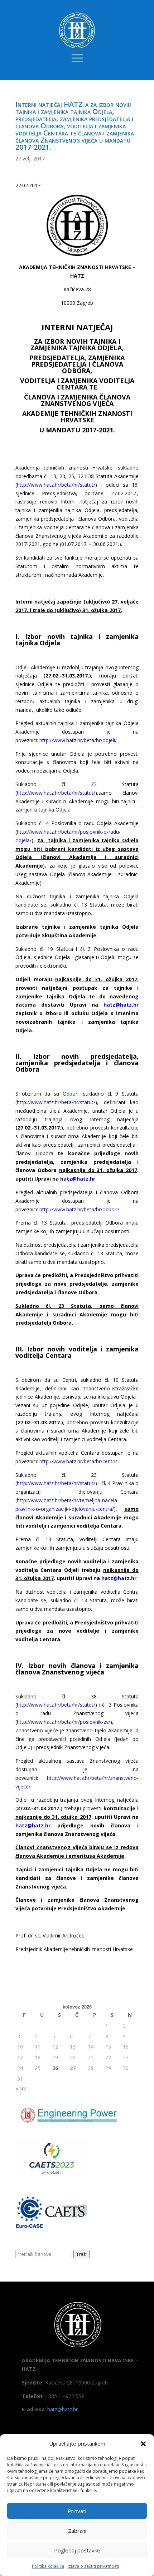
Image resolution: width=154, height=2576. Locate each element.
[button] (143, 2444)
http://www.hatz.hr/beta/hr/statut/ (56, 485)
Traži (81, 2254)
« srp (21, 2088)
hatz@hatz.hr (62, 2409)
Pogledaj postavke (77, 2550)
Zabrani (77, 2531)
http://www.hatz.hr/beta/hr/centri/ (78, 1461)
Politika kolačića (48, 2566)
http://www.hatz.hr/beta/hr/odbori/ (80, 1209)
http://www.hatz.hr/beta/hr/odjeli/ (78, 740)
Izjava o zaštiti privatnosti (93, 2566)
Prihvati (77, 2511)
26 (55, 2068)
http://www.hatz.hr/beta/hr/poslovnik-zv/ (64, 1722)
